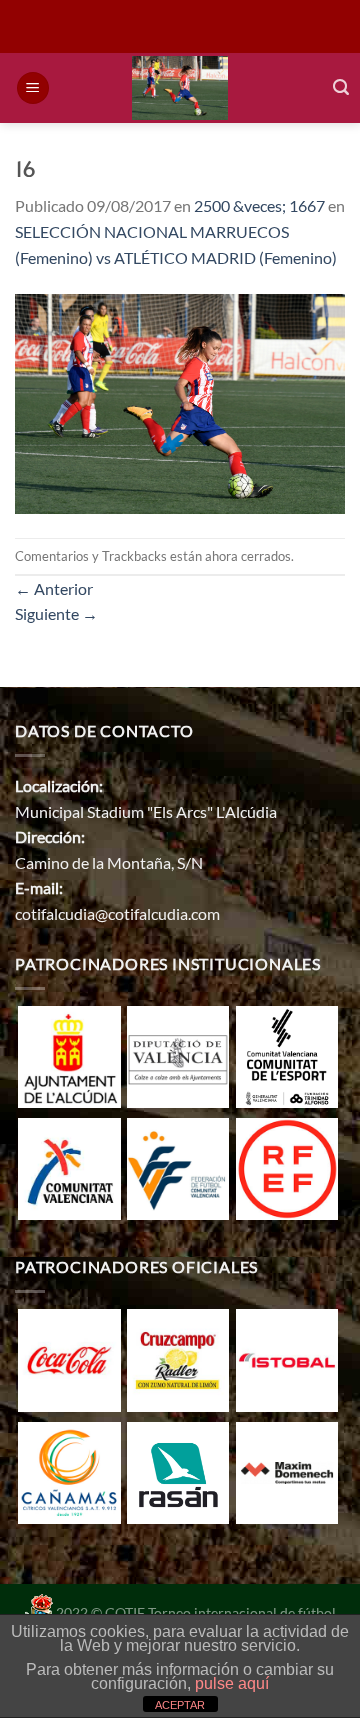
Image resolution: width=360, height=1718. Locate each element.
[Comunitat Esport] (287, 1054)
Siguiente (56, 613)
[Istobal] (287, 1358)
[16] (180, 401)
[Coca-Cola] (69, 1358)
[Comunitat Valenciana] (69, 1166)
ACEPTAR (180, 1705)
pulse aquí (232, 1683)
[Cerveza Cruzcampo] (178, 1358)
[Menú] (33, 88)
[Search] (341, 87)
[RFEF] (287, 1166)
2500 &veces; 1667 (259, 205)
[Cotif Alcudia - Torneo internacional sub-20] (180, 88)
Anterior (54, 588)
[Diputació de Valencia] (178, 1054)
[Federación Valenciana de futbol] (178, 1166)
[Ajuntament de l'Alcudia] (69, 1054)
